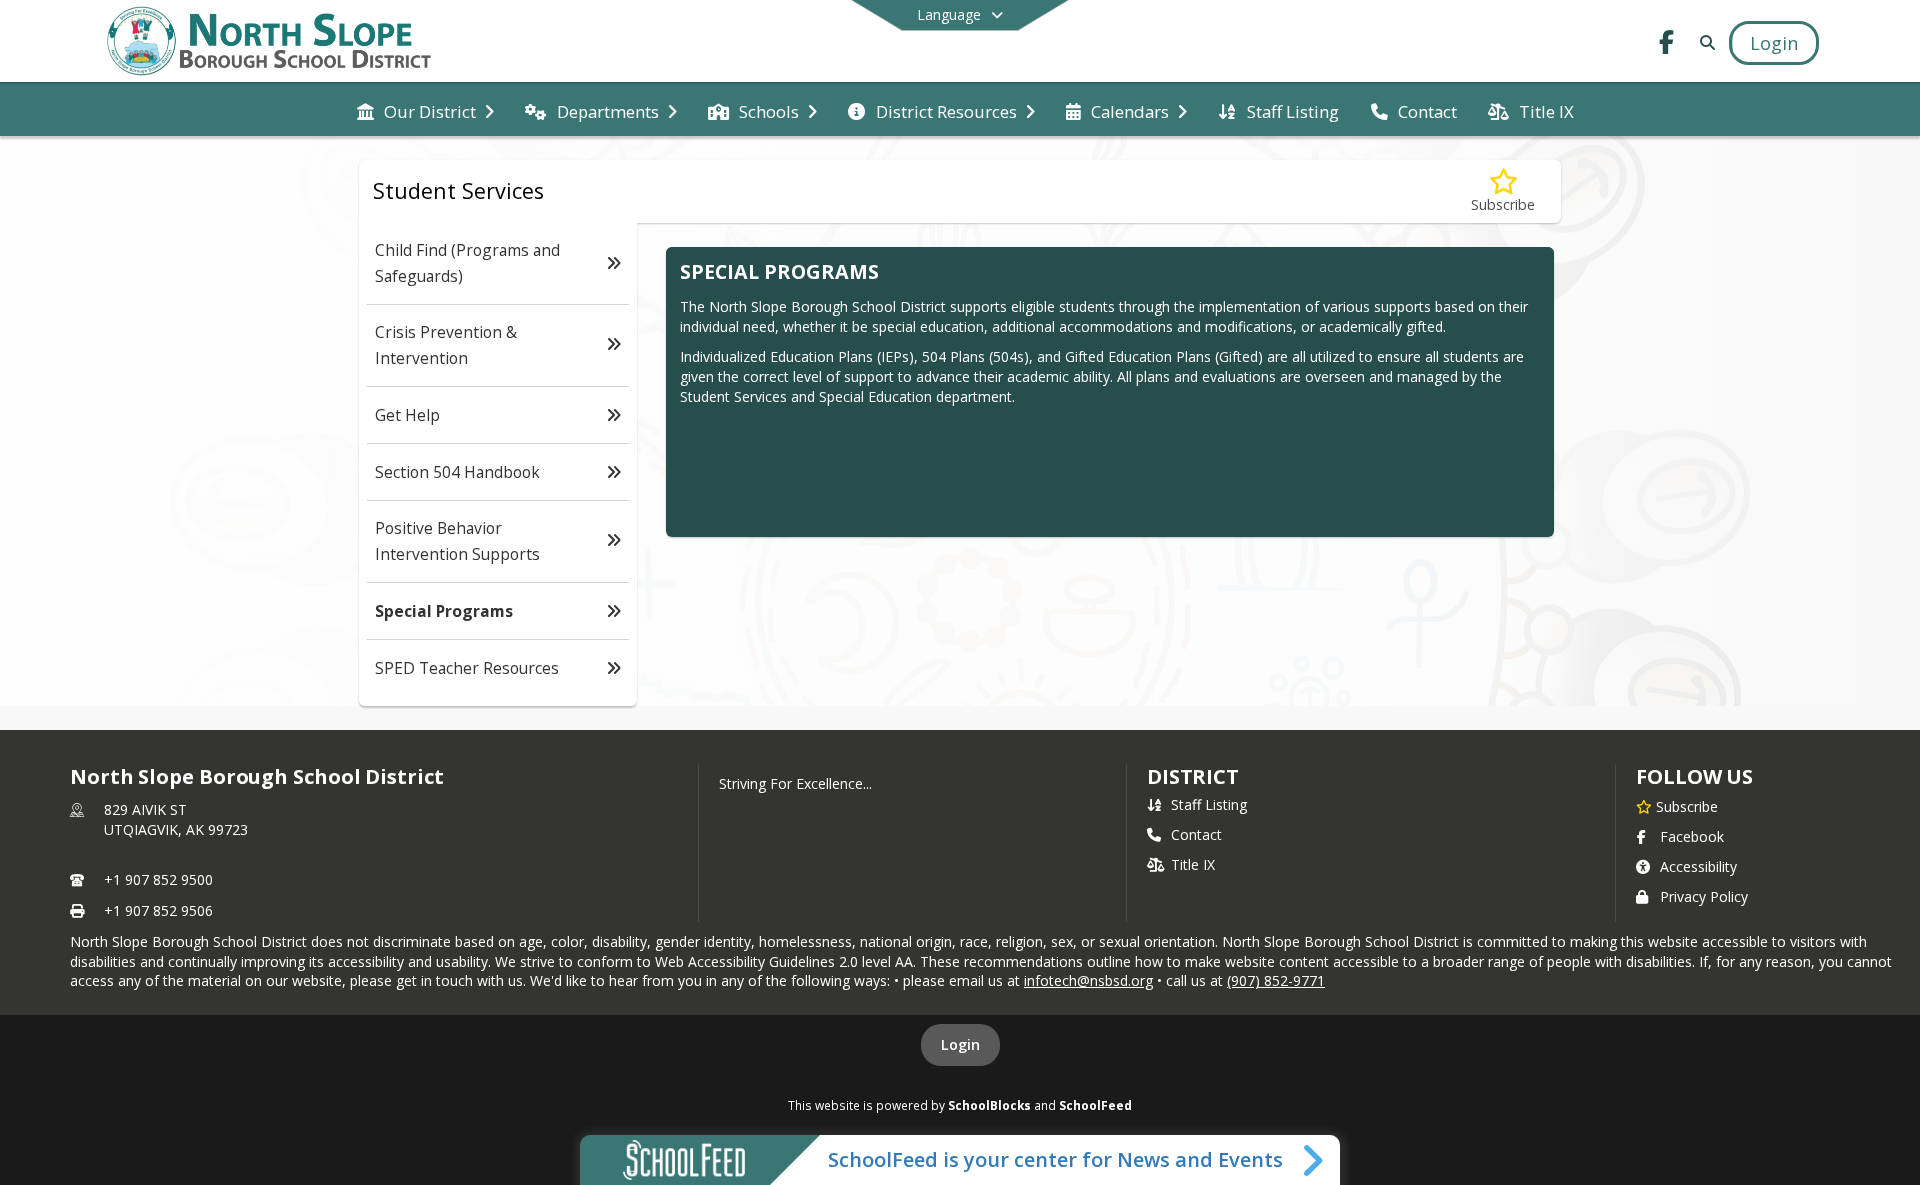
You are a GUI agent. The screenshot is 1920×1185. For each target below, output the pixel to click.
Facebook (1692, 836)
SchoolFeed (1095, 1105)
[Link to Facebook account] (1667, 45)
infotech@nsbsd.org (1088, 980)
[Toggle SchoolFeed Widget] (1314, 1160)
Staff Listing (1209, 804)
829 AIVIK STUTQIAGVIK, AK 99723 (176, 819)
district (1193, 776)
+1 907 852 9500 (158, 879)
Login (960, 1044)
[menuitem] (425, 110)
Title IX (1193, 864)
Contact (1196, 834)
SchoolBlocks (989, 1105)
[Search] (1703, 42)
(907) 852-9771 (1276, 980)
